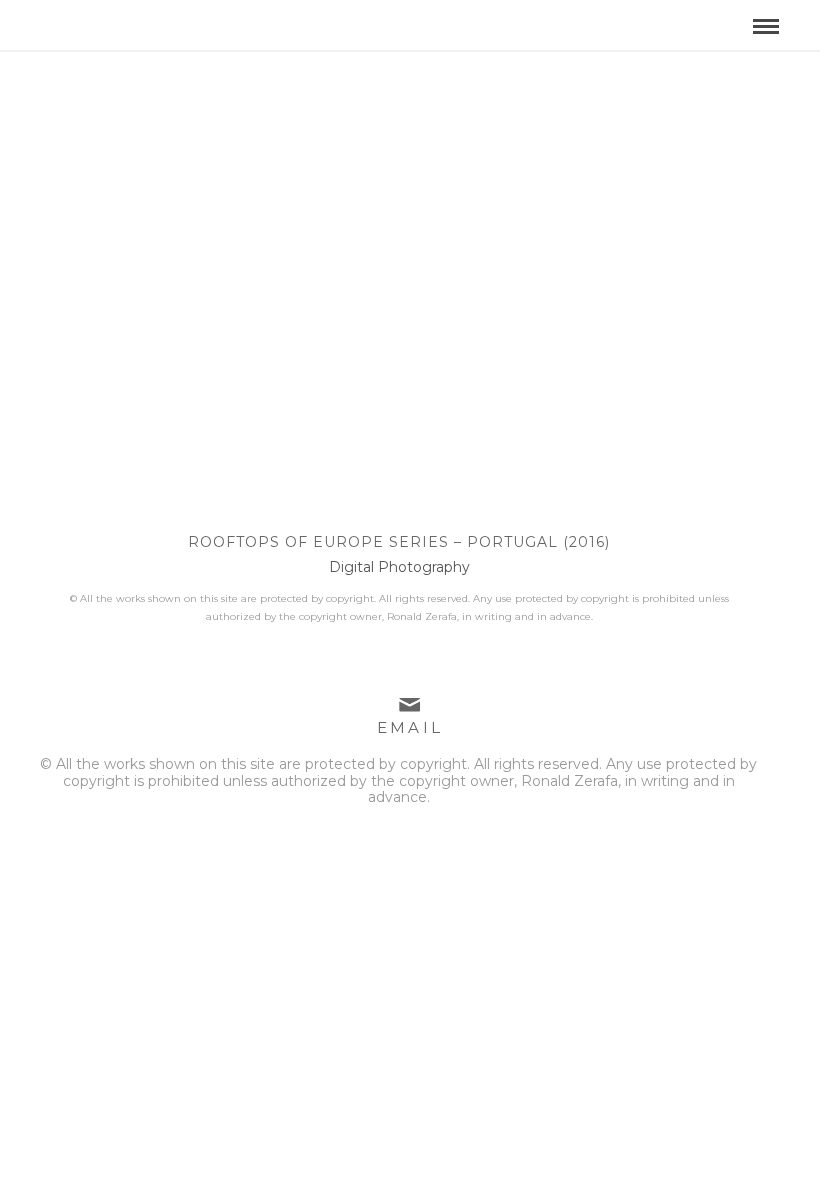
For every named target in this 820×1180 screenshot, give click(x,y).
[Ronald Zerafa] (164, 19)
